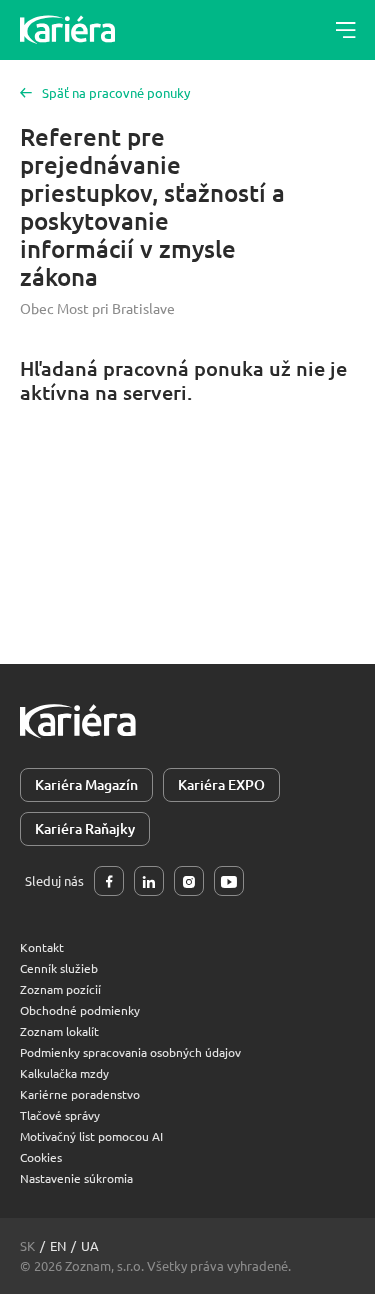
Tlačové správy (60, 1115)
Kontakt (42, 947)
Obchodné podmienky (80, 1010)
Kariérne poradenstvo (80, 1094)
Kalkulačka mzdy (64, 1073)
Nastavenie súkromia (76, 1178)
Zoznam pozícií (60, 989)
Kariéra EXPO (221, 784)
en (58, 1245)
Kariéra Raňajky (85, 828)
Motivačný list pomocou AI (91, 1136)
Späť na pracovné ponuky (116, 92)
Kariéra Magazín (86, 784)
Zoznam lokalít (59, 1031)
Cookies (41, 1157)
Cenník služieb (59, 968)
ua (90, 1245)
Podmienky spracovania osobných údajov (130, 1052)
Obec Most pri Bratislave (97, 308)
